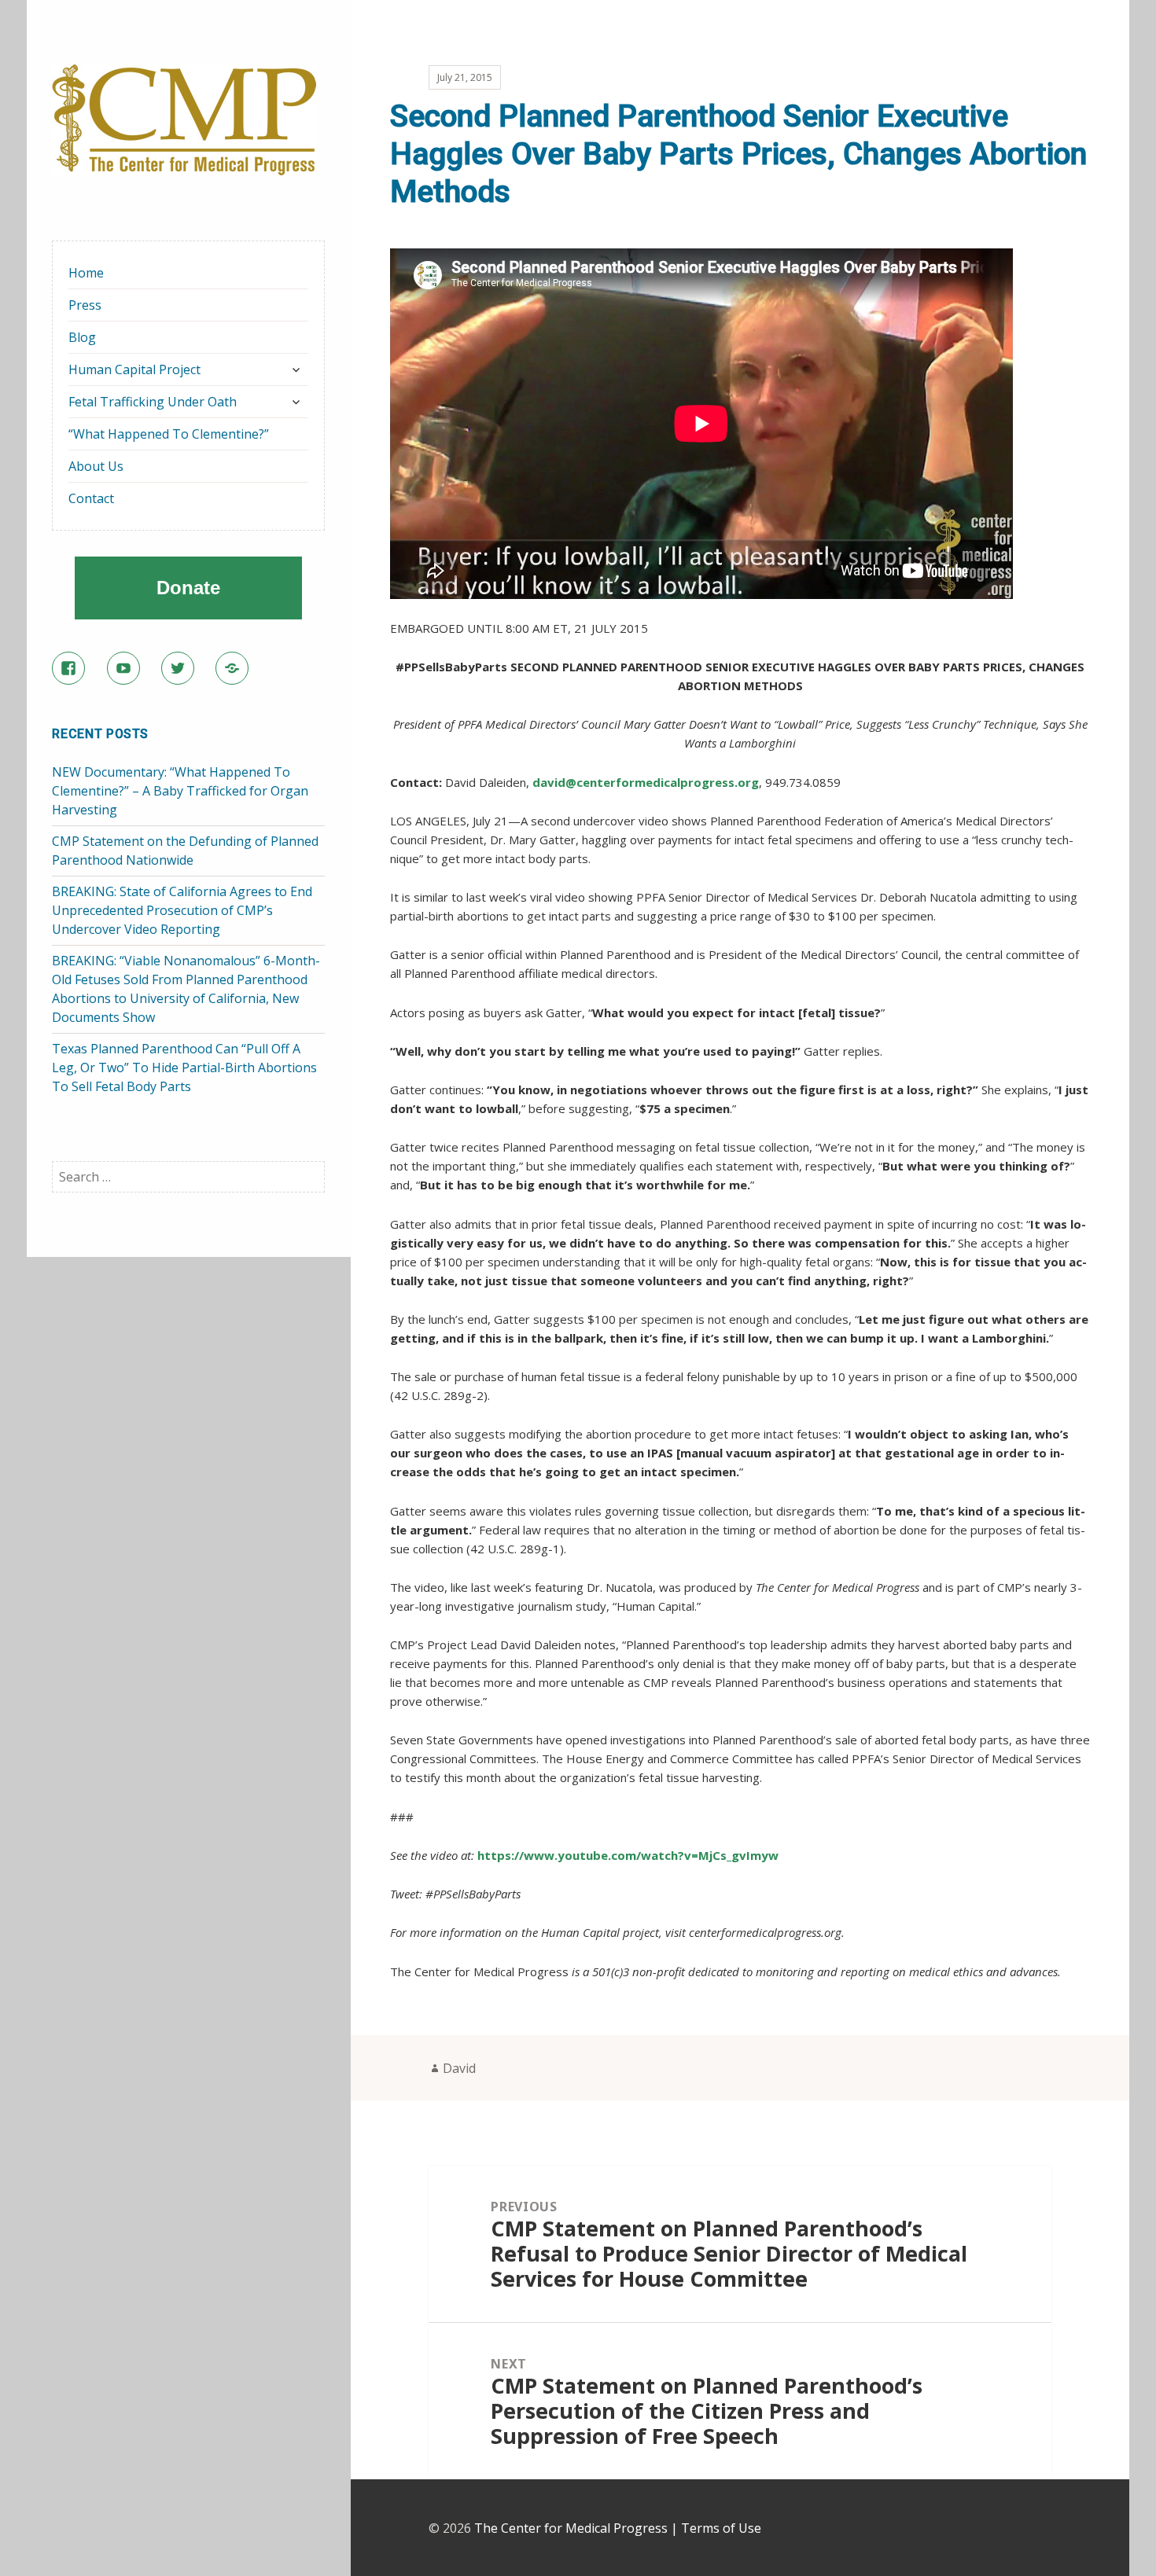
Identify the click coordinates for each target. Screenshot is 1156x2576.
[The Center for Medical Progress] (184, 119)
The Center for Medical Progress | (578, 2528)
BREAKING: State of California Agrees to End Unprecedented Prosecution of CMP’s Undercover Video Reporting (182, 910)
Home (86, 273)
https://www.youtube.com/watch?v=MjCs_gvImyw (628, 1855)
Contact (91, 498)
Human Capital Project (134, 369)
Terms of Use (721, 2528)
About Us (96, 466)
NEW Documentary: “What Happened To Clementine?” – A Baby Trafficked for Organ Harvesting (180, 791)
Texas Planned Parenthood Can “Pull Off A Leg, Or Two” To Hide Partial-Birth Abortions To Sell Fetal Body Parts (184, 1068)
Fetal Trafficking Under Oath (153, 402)
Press (85, 305)
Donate (188, 588)
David (459, 2068)
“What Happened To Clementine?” (169, 434)
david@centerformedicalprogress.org (646, 782)
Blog (82, 337)
